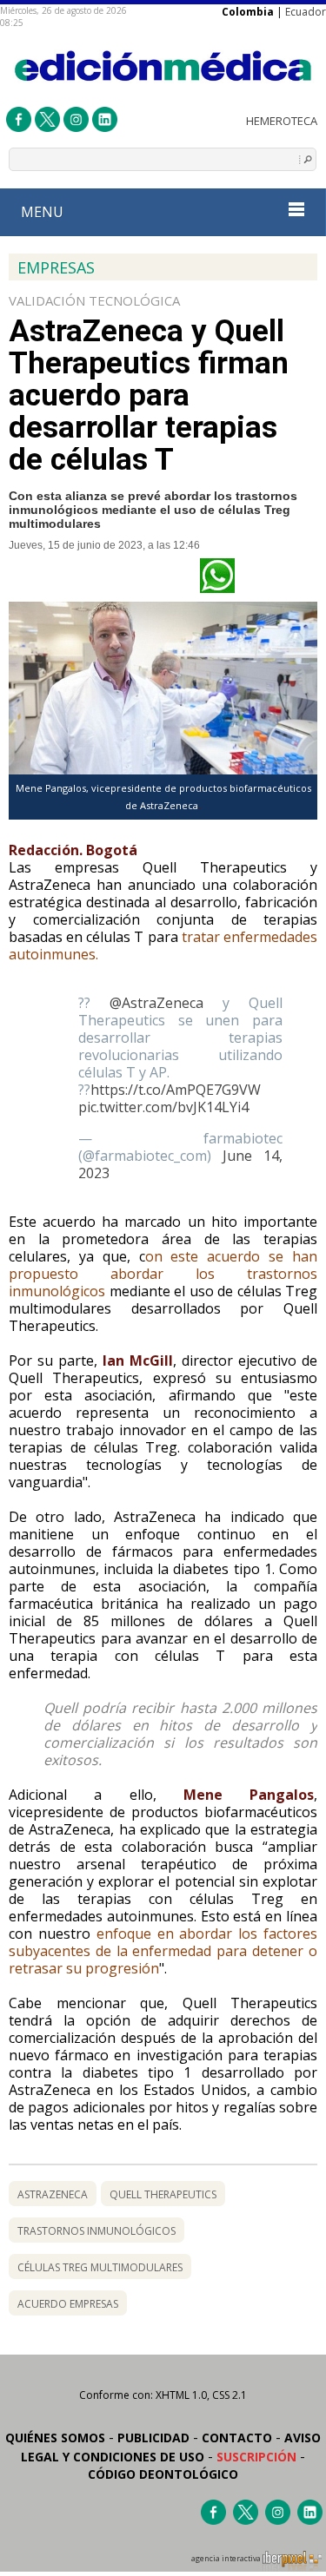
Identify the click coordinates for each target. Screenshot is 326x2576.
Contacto (237, 2438)
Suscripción (256, 2457)
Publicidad (153, 2438)
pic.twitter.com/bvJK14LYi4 (163, 1107)
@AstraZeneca (156, 1003)
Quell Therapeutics (163, 2194)
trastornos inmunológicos (96, 2231)
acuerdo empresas (68, 2304)
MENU (42, 212)
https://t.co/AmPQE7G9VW (176, 1090)
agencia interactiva (227, 2559)
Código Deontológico (163, 2474)
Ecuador (306, 12)
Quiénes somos (55, 2438)
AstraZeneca (53, 2194)
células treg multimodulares (100, 2267)
